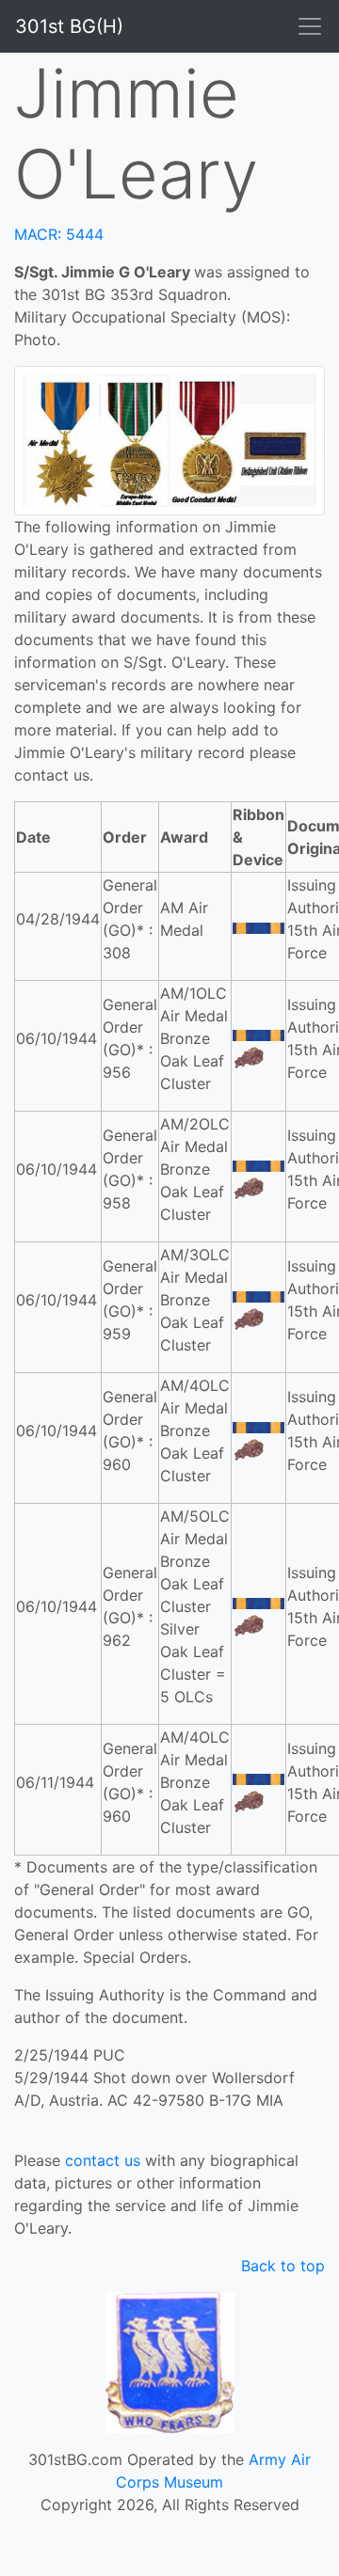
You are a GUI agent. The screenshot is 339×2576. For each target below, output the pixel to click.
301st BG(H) (69, 26)
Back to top (283, 2266)
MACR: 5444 (59, 234)
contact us (103, 2160)
